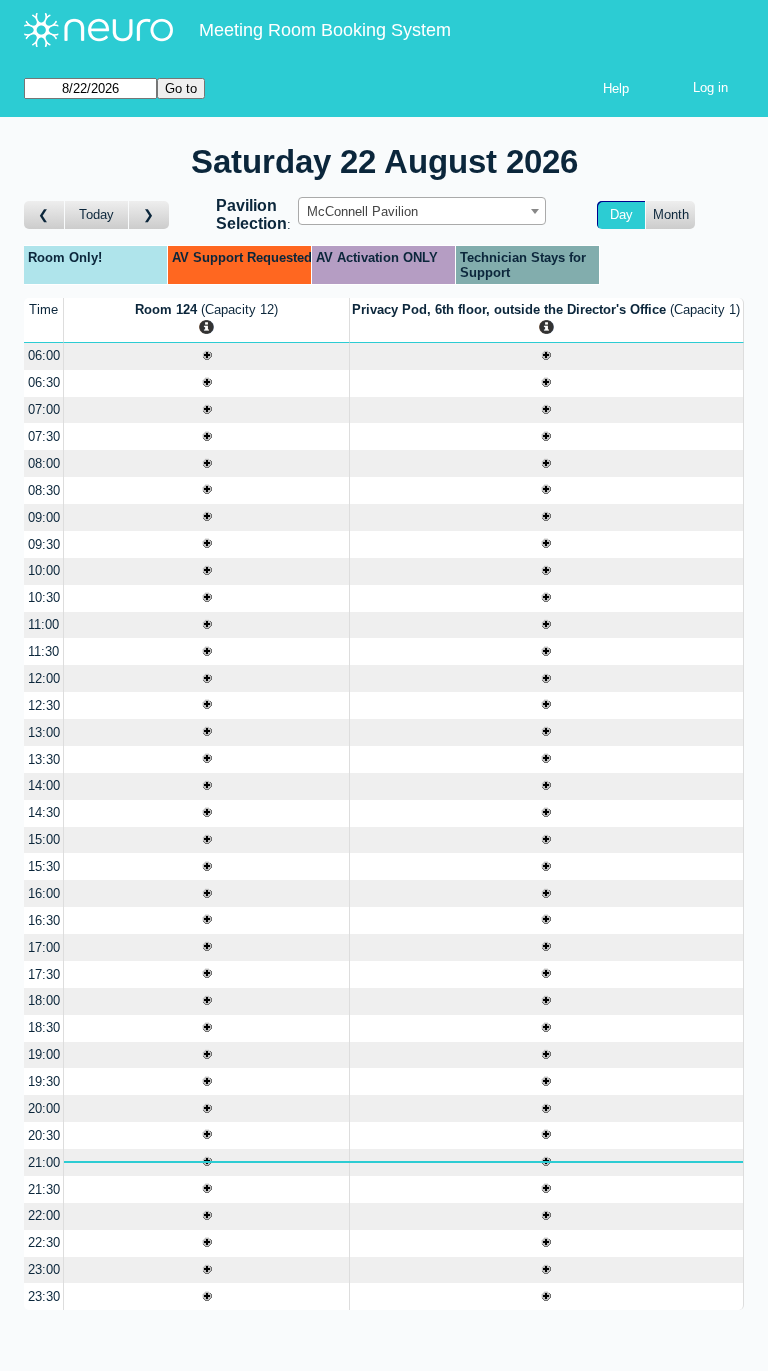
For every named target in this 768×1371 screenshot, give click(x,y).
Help (616, 88)
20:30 (44, 1135)
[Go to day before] (44, 215)
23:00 (44, 1269)
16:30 (44, 920)
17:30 (44, 974)
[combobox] (422, 211)
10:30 (44, 597)
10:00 (44, 570)
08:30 (44, 490)
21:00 (44, 1162)
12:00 (44, 678)
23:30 (44, 1296)
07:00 (44, 409)
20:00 (44, 1108)
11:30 (43, 651)
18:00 (44, 1000)
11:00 (43, 624)
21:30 (44, 1189)
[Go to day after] (149, 215)
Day (621, 214)
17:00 (44, 947)
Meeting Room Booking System (325, 30)
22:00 (44, 1215)
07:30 (44, 436)
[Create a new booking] (206, 356)
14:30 (44, 812)
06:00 (44, 355)
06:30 (44, 382)
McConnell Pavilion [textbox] (362, 211)
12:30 (44, 705)
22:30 (44, 1242)
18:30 (44, 1027)
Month (671, 214)
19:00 (44, 1054)
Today (96, 214)
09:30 (44, 544)
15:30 (44, 866)
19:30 (44, 1081)
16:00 (44, 893)
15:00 (44, 839)
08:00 (44, 463)
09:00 (44, 517)
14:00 (44, 785)
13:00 (44, 732)
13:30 (44, 759)
